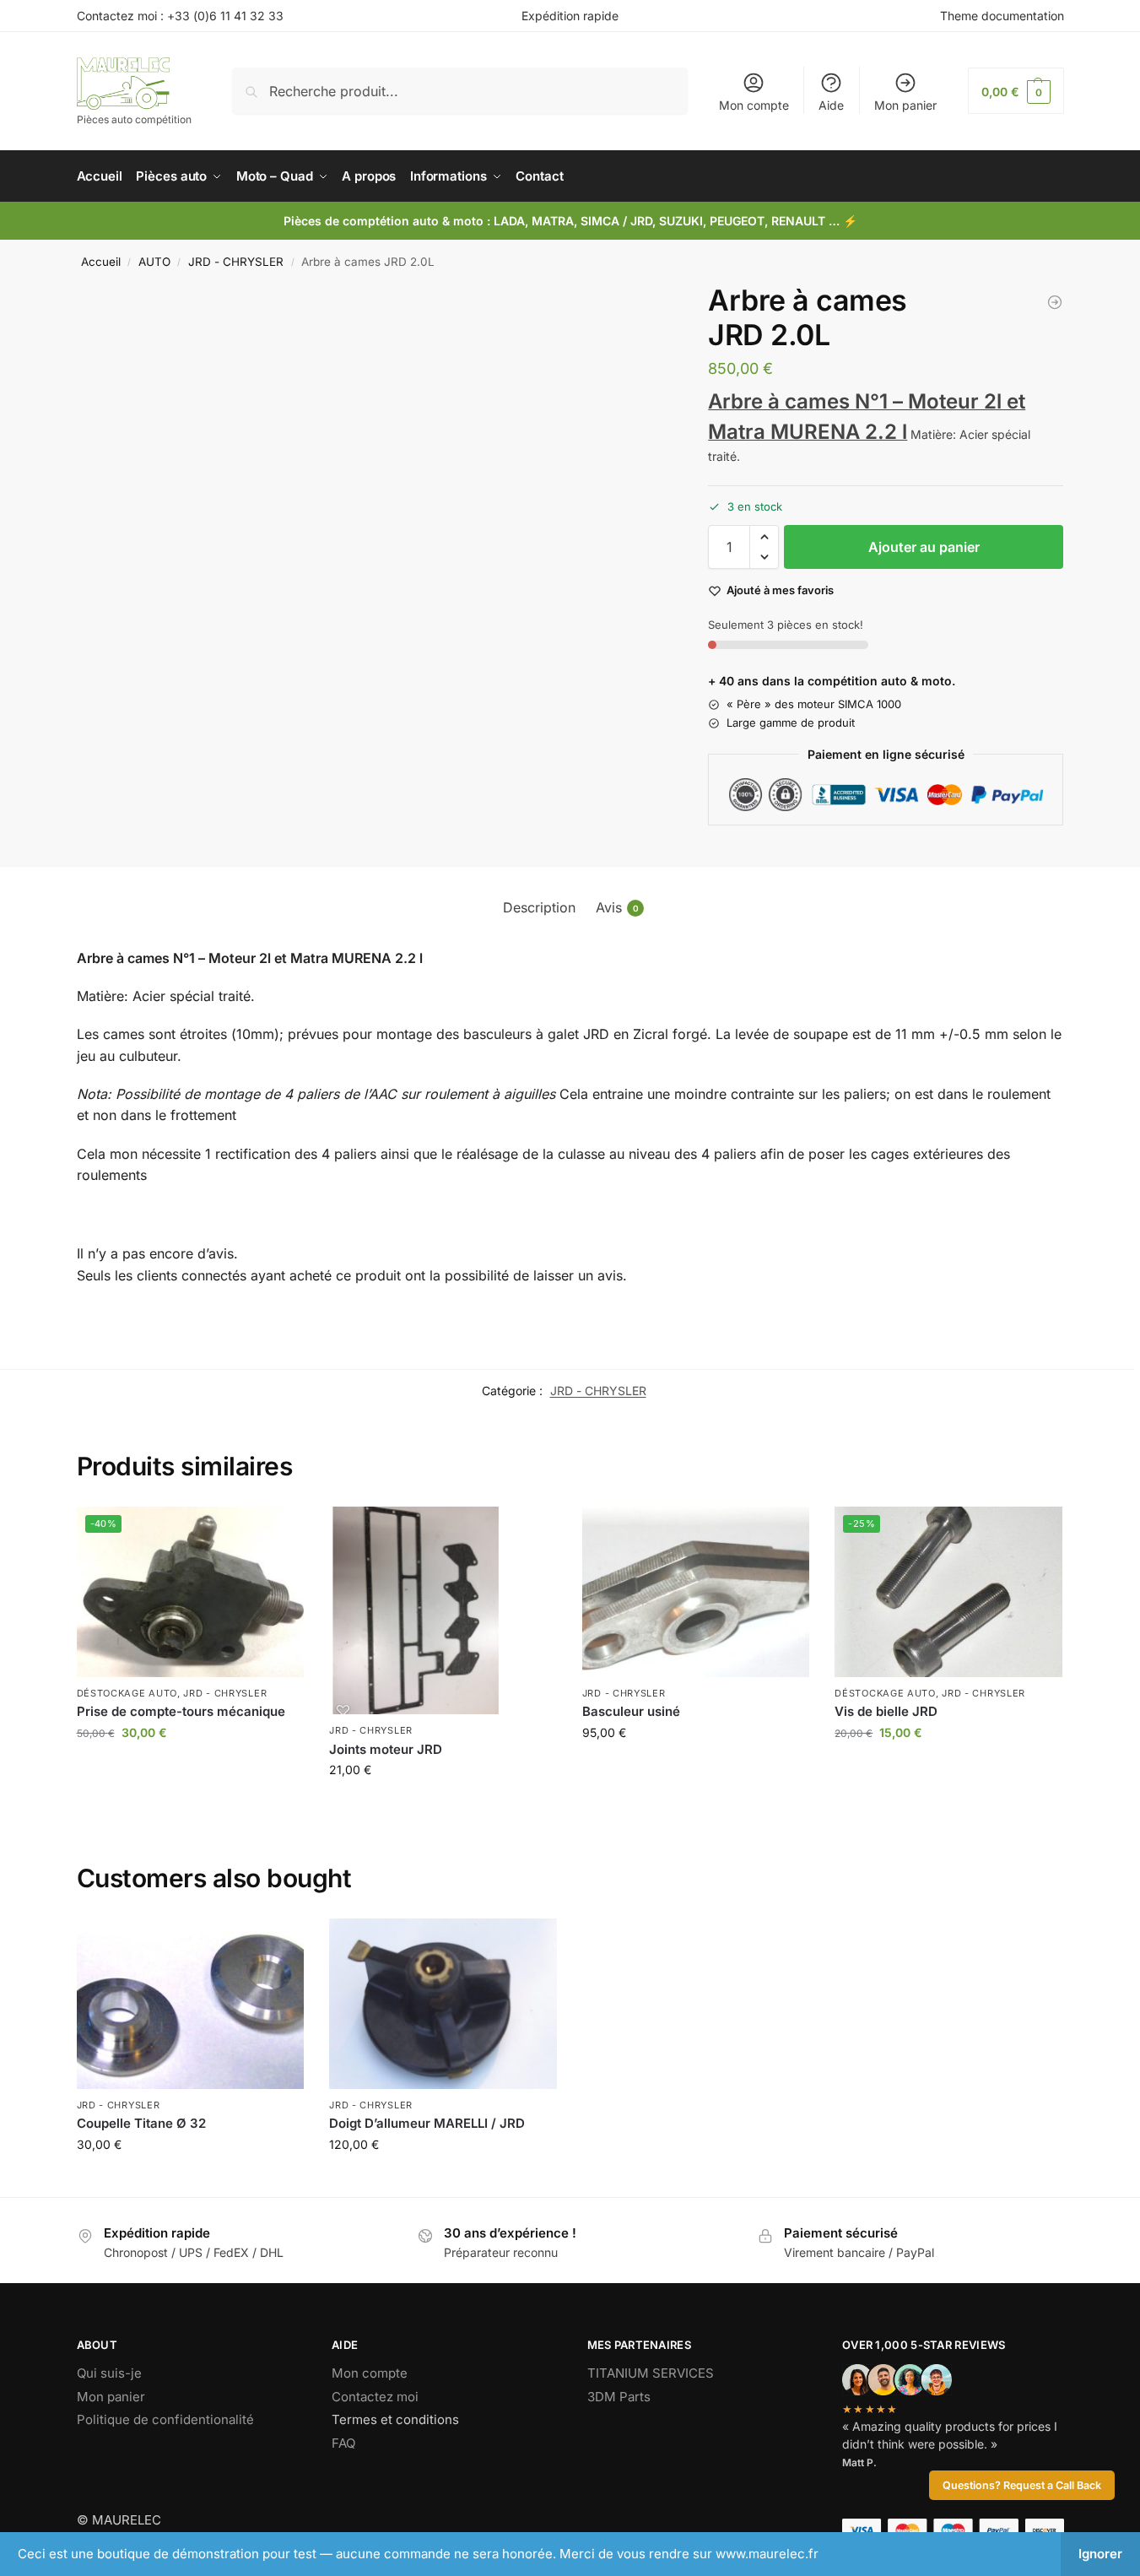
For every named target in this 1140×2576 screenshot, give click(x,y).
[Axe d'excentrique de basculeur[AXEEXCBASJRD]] (1055, 302)
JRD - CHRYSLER (236, 262)
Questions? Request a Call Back (1022, 2485)
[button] (1016, 91)
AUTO (154, 262)
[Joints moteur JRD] (443, 1611)
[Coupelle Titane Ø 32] (191, 2004)
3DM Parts (619, 2397)
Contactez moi (375, 2397)
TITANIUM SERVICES (651, 2373)
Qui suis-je (109, 2373)
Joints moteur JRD (386, 1749)
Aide (831, 105)
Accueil (101, 262)
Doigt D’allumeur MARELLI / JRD (427, 2123)
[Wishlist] (278, 1532)
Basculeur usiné (631, 1711)
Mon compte (754, 105)
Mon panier (905, 105)
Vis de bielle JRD (886, 1711)
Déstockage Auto (127, 1693)
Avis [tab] (617, 907)
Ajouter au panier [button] (190, 1768)
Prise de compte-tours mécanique (181, 1711)
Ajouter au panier (924, 547)
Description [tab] (539, 907)
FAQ (343, 2443)
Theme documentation (1002, 16)
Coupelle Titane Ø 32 (141, 2123)
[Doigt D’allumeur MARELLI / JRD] (443, 2004)
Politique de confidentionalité (165, 2419)
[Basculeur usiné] (696, 1592)
